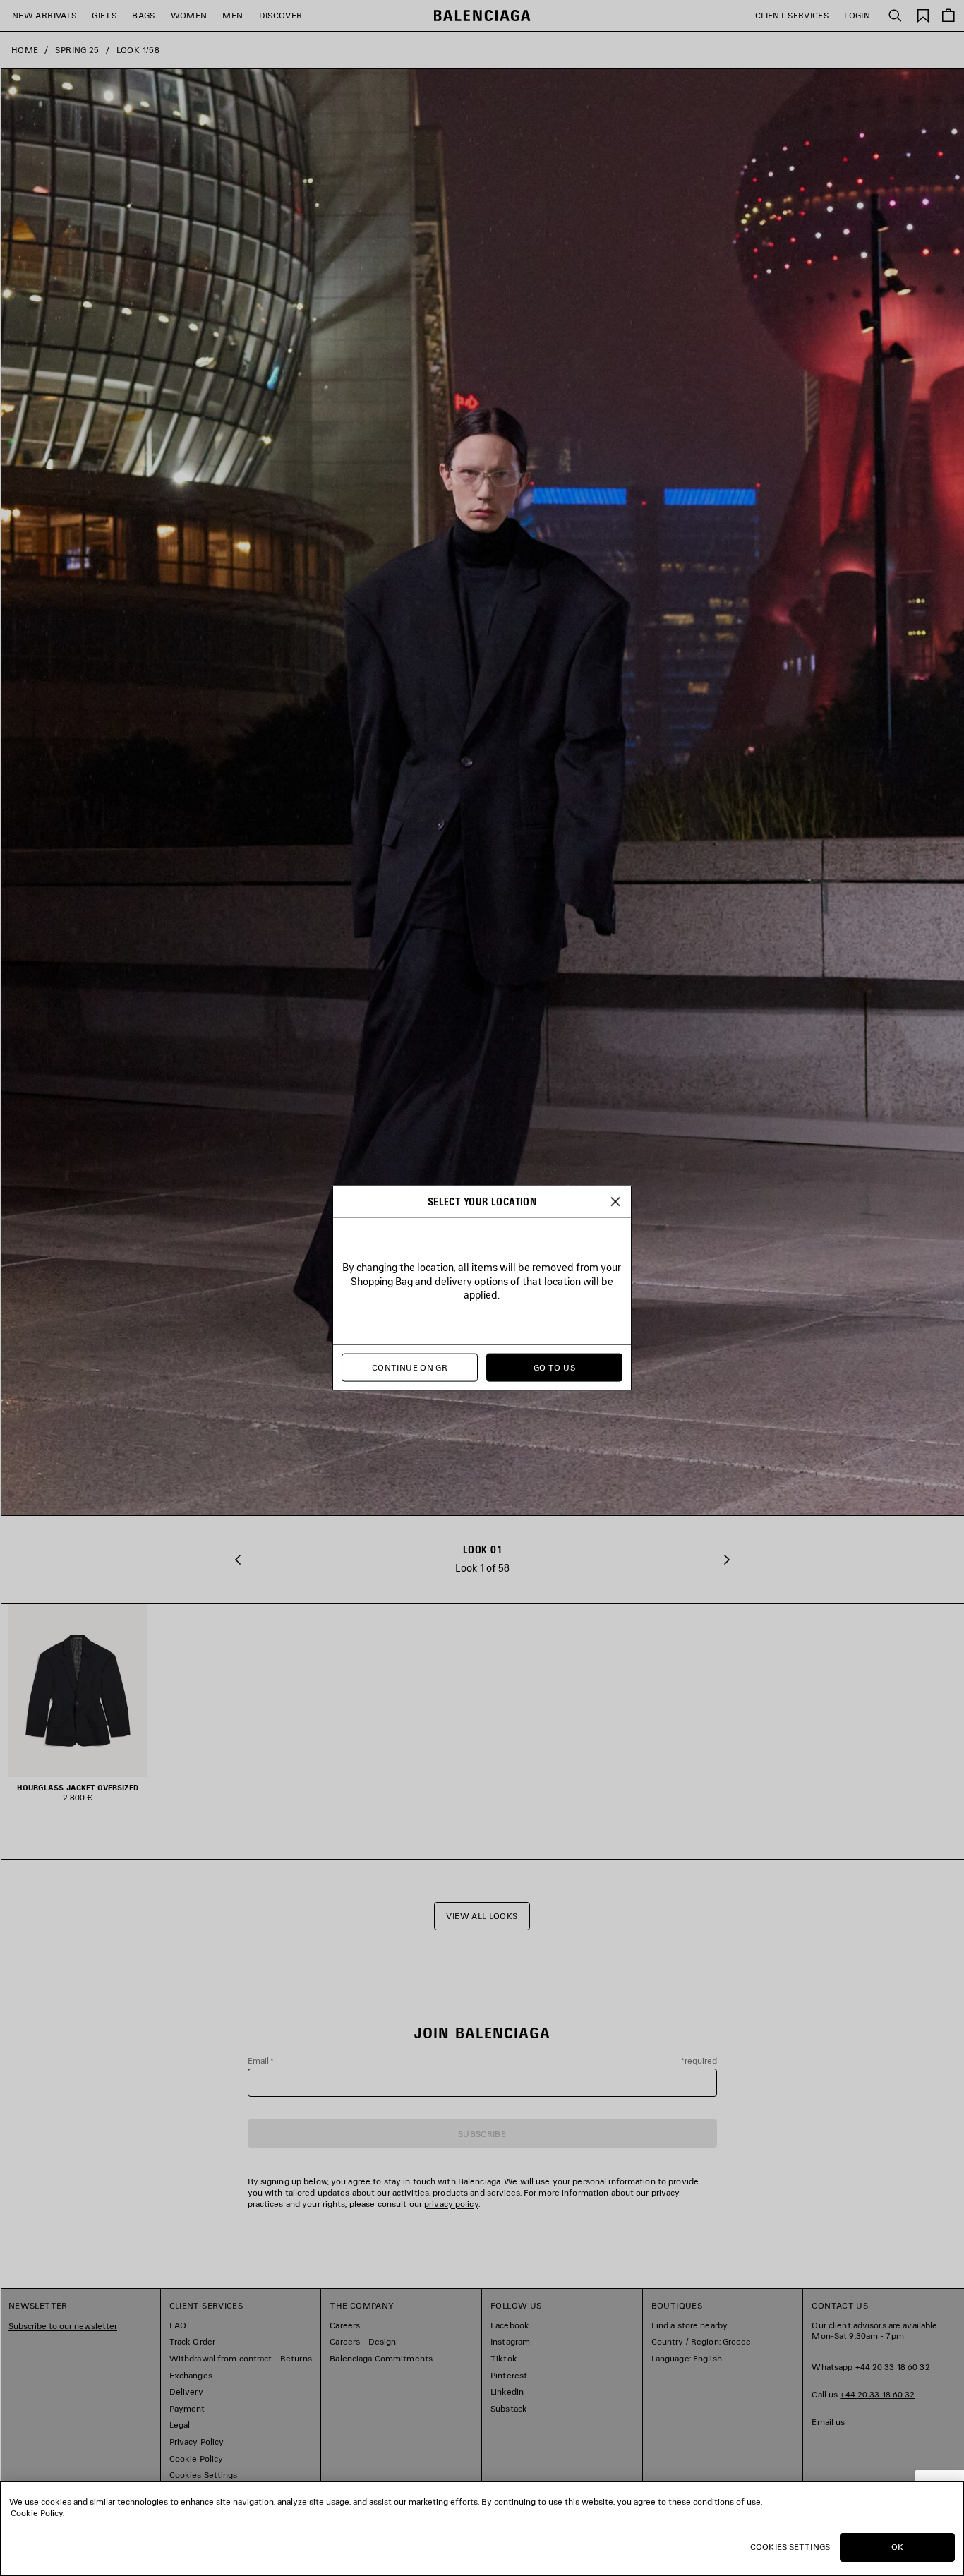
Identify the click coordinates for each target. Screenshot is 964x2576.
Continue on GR (410, 1367)
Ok (897, 2547)
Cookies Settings (790, 2547)
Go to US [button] (554, 1367)
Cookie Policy (37, 2513)
